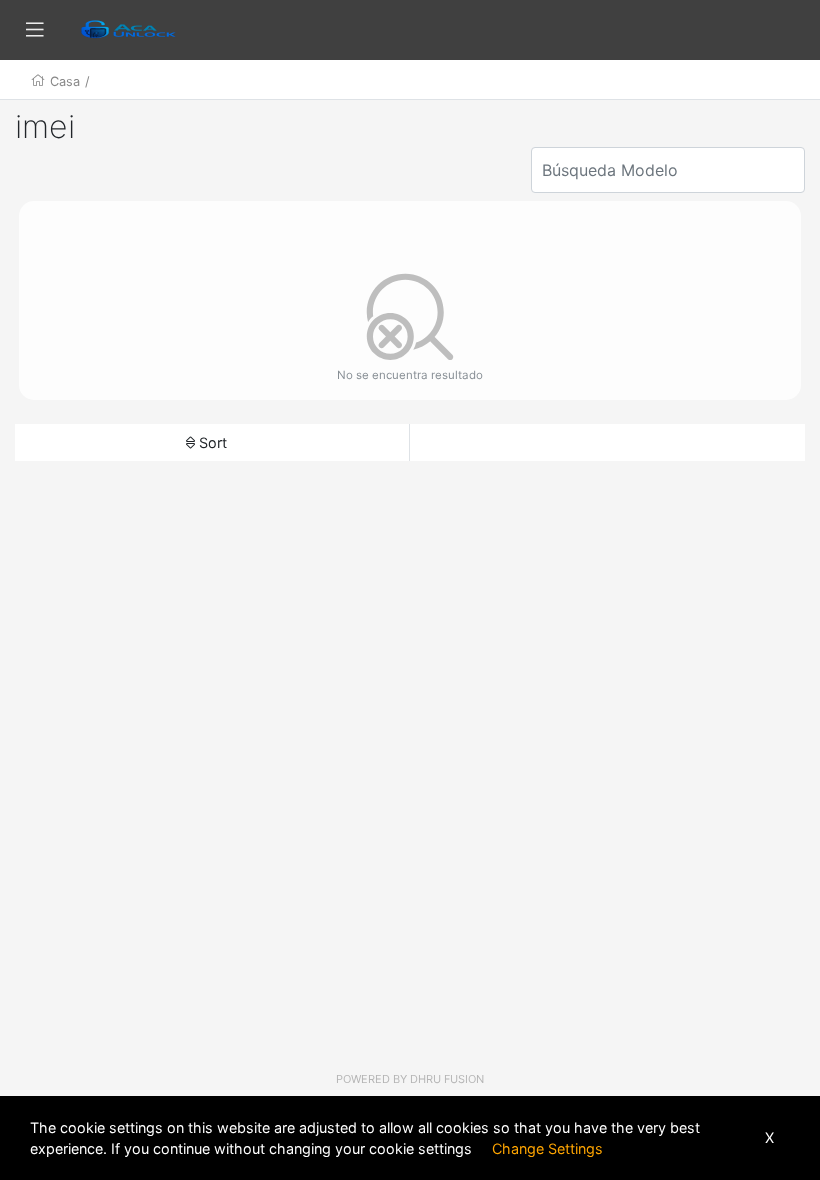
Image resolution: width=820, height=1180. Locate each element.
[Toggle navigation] (35, 30)
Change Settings (547, 1148)
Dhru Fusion (447, 1079)
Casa (65, 81)
